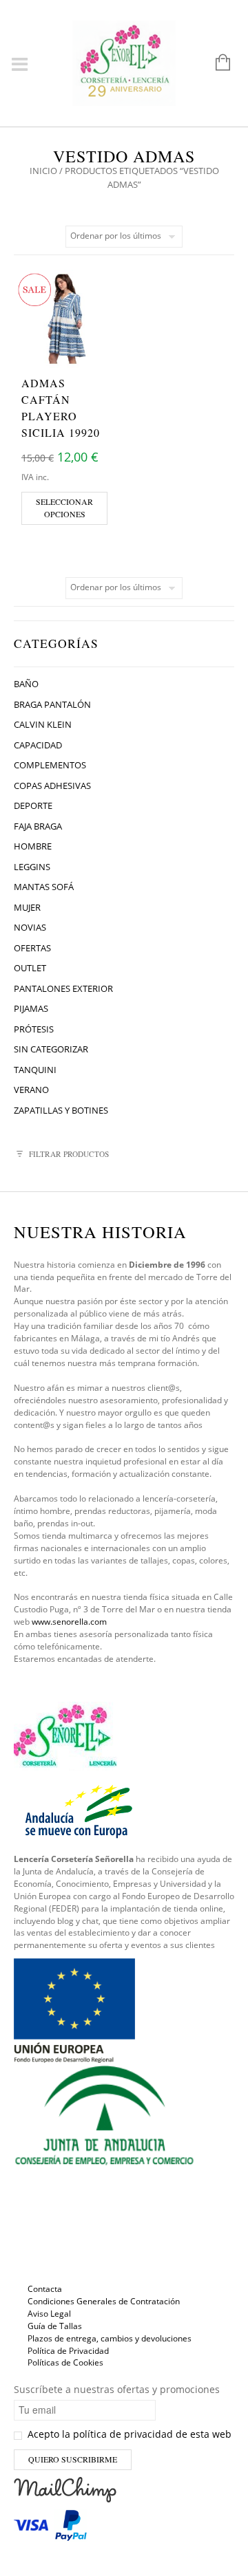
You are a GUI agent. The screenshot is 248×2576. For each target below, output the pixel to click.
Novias (30, 927)
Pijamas (31, 1008)
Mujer (27, 907)
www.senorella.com (69, 1622)
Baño (26, 684)
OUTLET (30, 968)
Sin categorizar (51, 1049)
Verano (31, 1090)
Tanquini (35, 1070)
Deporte (33, 805)
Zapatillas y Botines (61, 1110)
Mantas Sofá (44, 887)
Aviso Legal (49, 2314)
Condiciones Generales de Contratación (104, 2301)
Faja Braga (38, 826)
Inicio (43, 171)
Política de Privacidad (68, 2351)
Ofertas (32, 948)
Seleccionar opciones (64, 508)
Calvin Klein (43, 724)
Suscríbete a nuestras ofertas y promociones (117, 2389)
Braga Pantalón (52, 704)
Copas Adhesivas (52, 786)
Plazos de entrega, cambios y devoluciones (110, 2338)
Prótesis (34, 1029)
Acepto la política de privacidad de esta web (128, 2434)
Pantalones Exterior (63, 988)
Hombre (33, 846)
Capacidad (38, 745)
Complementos (50, 765)
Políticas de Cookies (65, 2362)
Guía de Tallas (55, 2326)
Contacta (45, 2289)
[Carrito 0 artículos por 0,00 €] (216, 63)
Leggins (32, 867)
